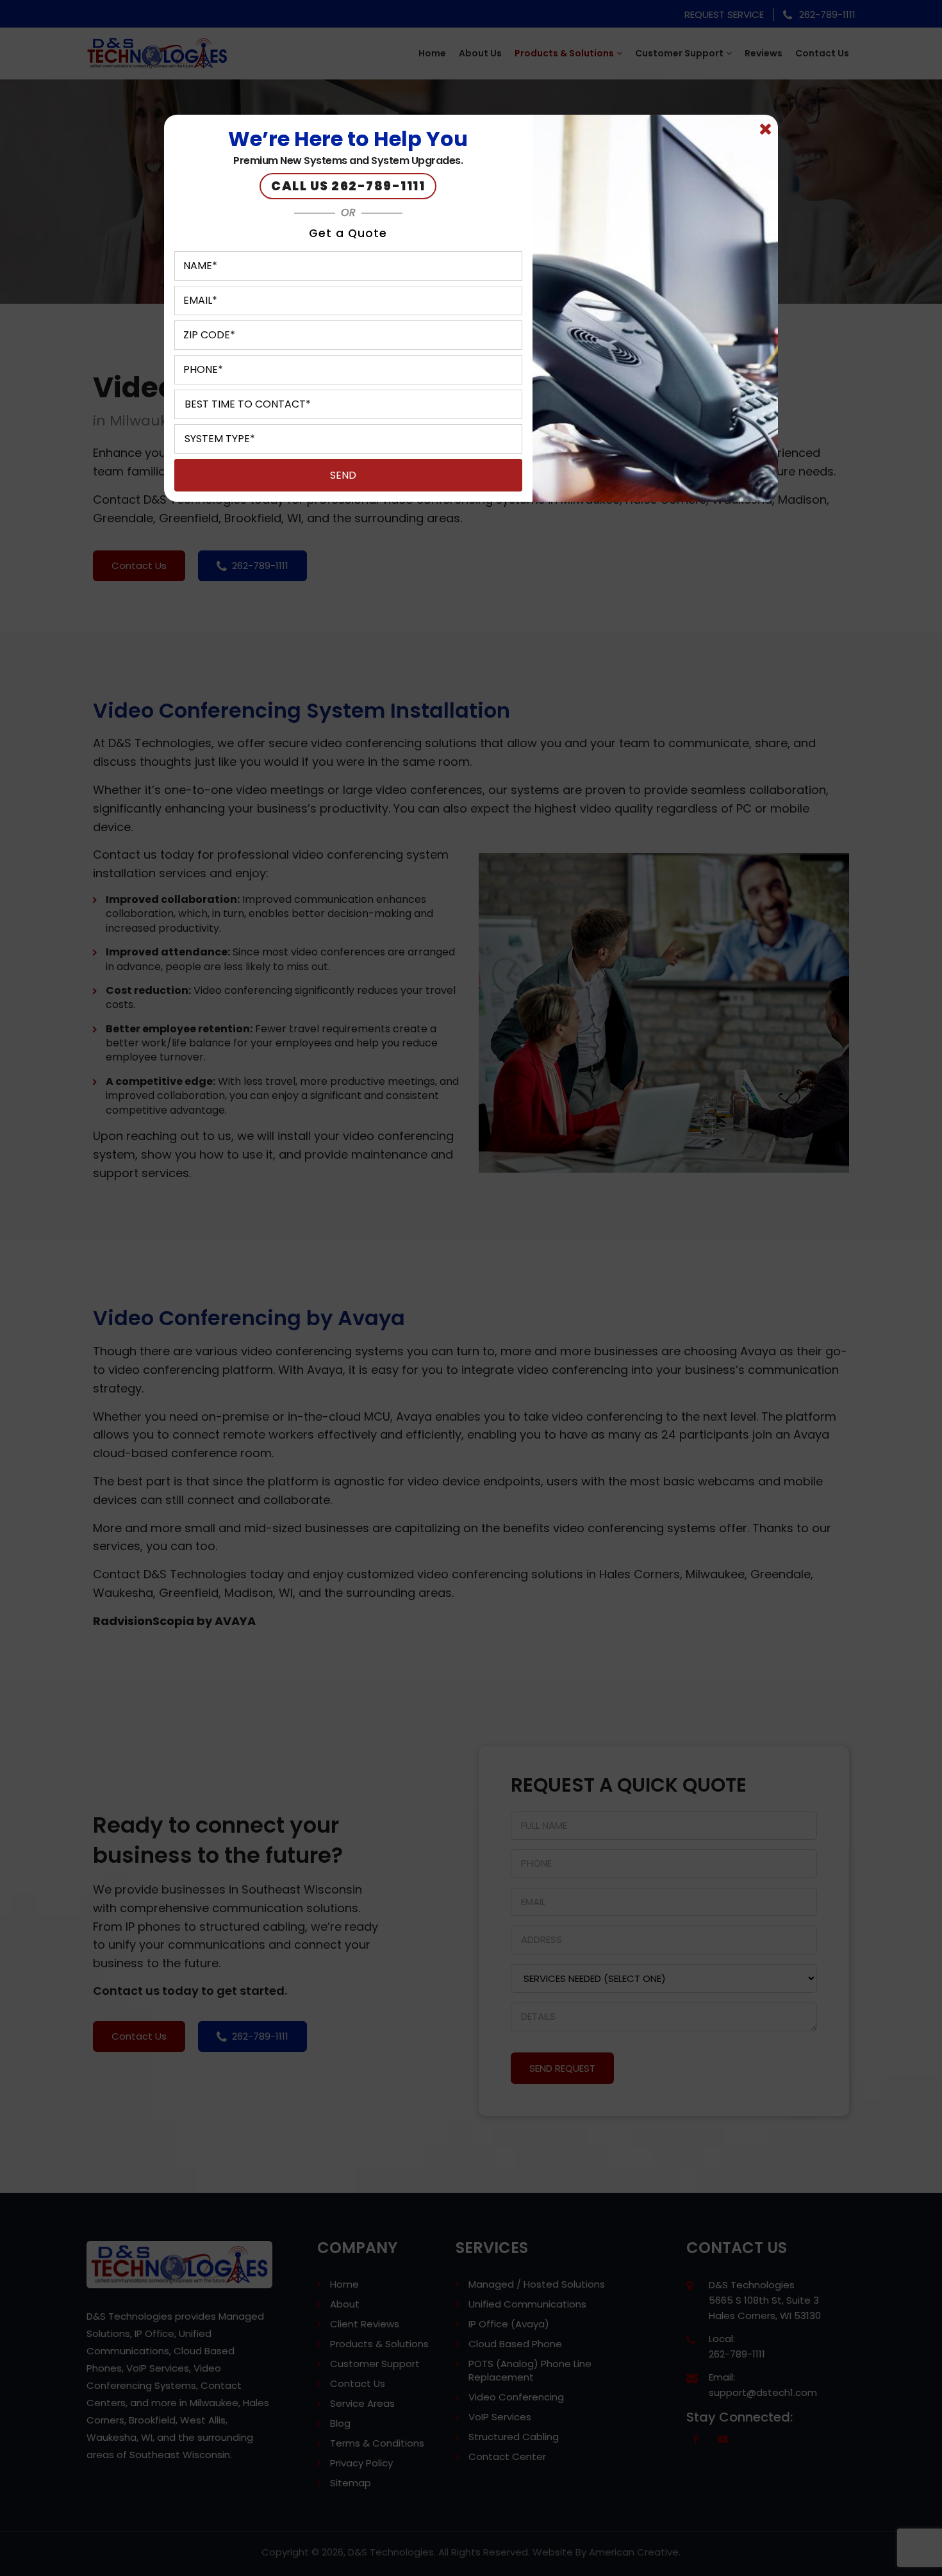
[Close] (765, 129)
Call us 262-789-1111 (348, 186)
